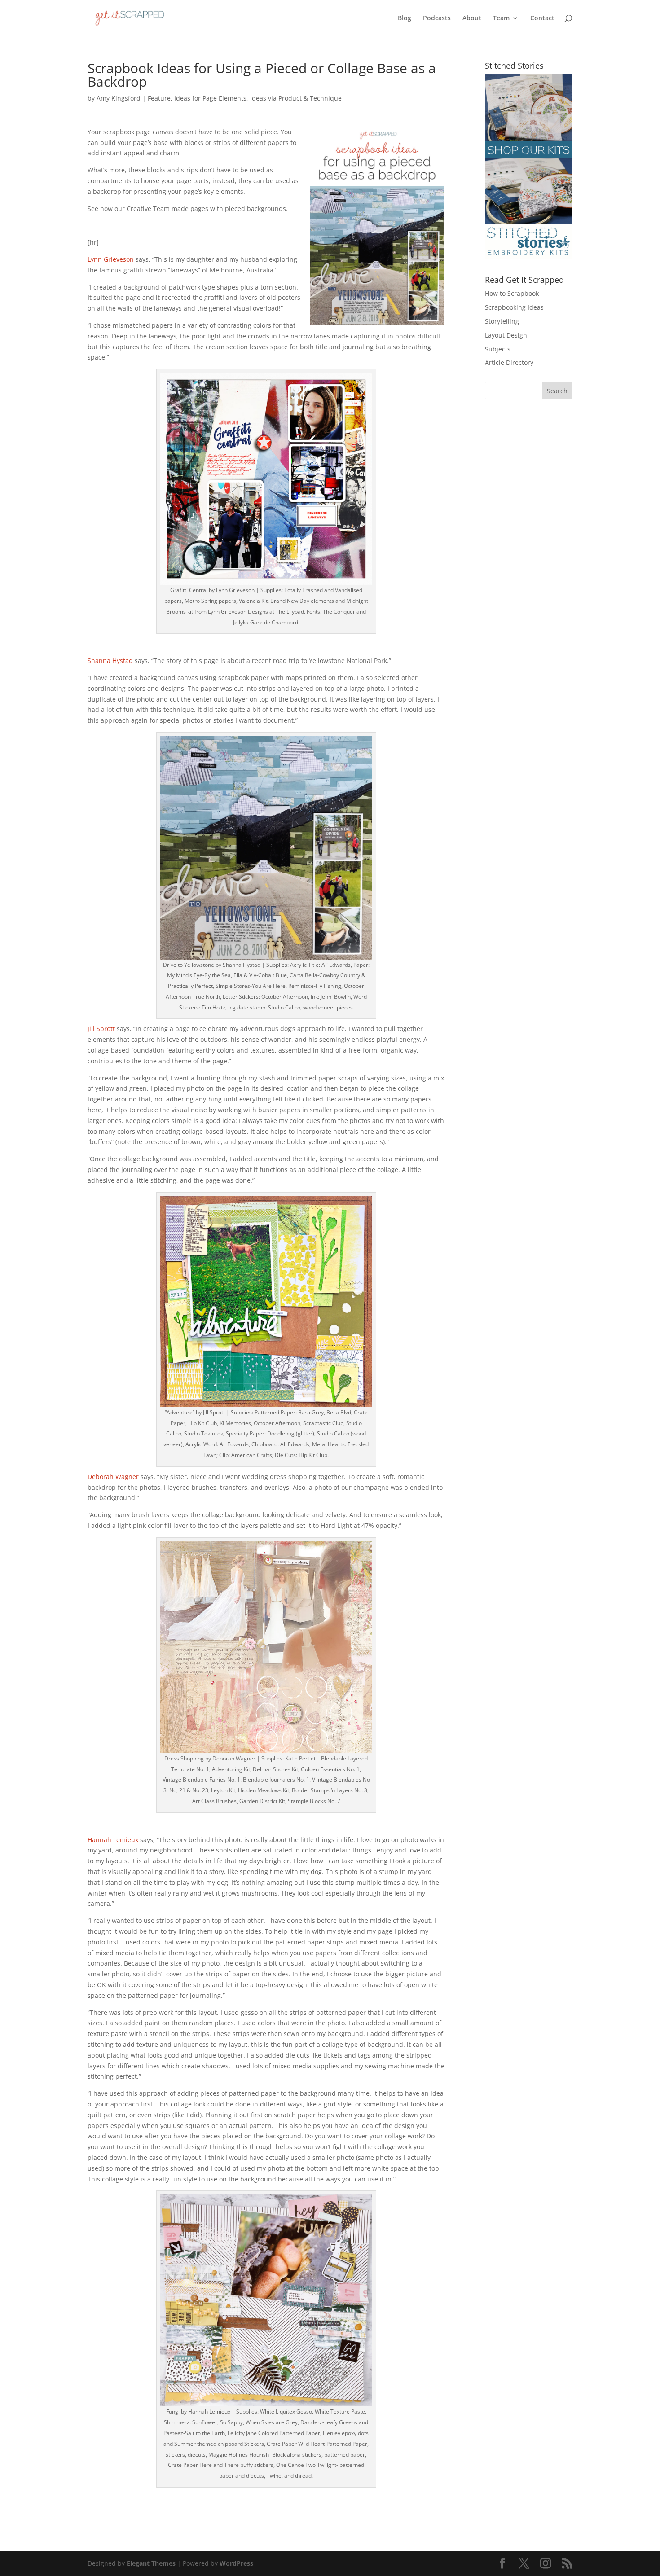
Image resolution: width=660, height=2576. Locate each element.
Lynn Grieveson (111, 259)
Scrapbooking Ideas (514, 307)
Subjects (498, 349)
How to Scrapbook (512, 293)
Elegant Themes (151, 2563)
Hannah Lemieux (113, 1840)
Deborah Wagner (113, 1477)
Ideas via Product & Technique (296, 98)
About (472, 18)
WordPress (236, 2563)
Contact (542, 18)
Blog (405, 18)
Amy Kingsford (119, 98)
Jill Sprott (101, 1029)
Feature (159, 98)
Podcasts (437, 18)
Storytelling (502, 321)
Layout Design (506, 335)
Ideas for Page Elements (210, 98)
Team (501, 18)
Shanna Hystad (110, 660)
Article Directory (509, 362)
